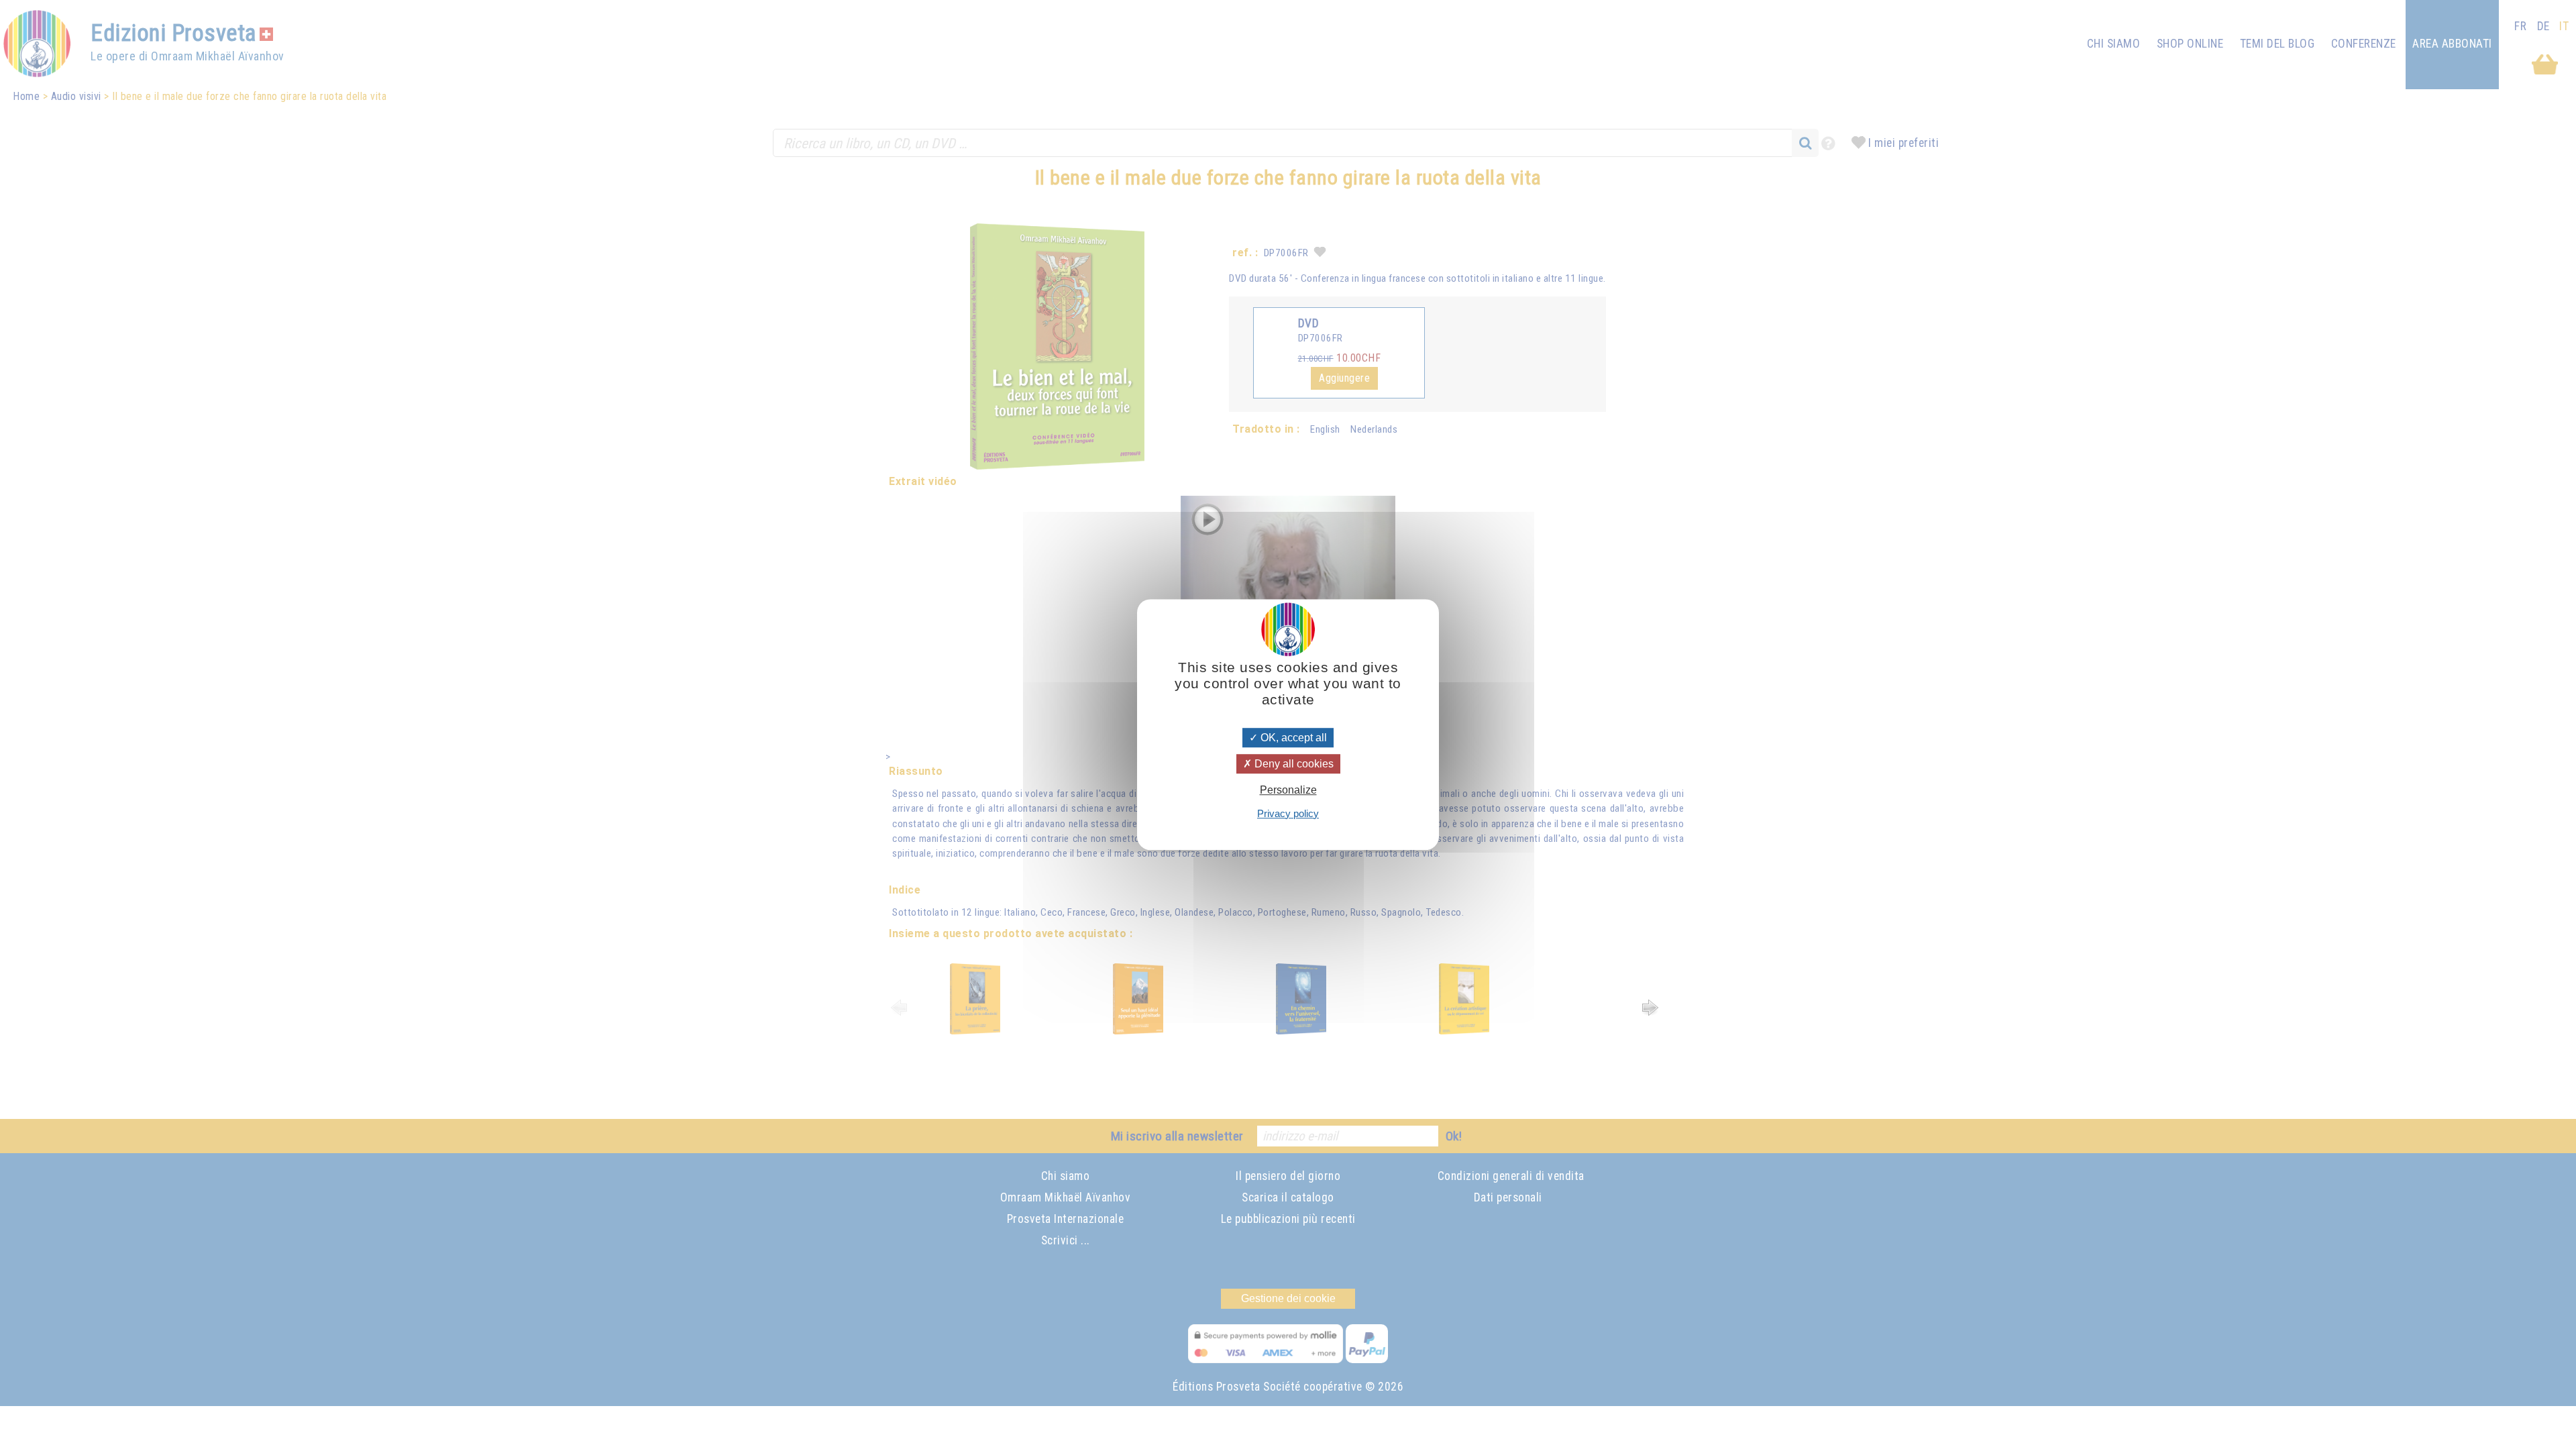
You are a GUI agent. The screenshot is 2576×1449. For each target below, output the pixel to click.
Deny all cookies (1293, 764)
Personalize (1288, 791)
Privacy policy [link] (1288, 813)
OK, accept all (1292, 738)
